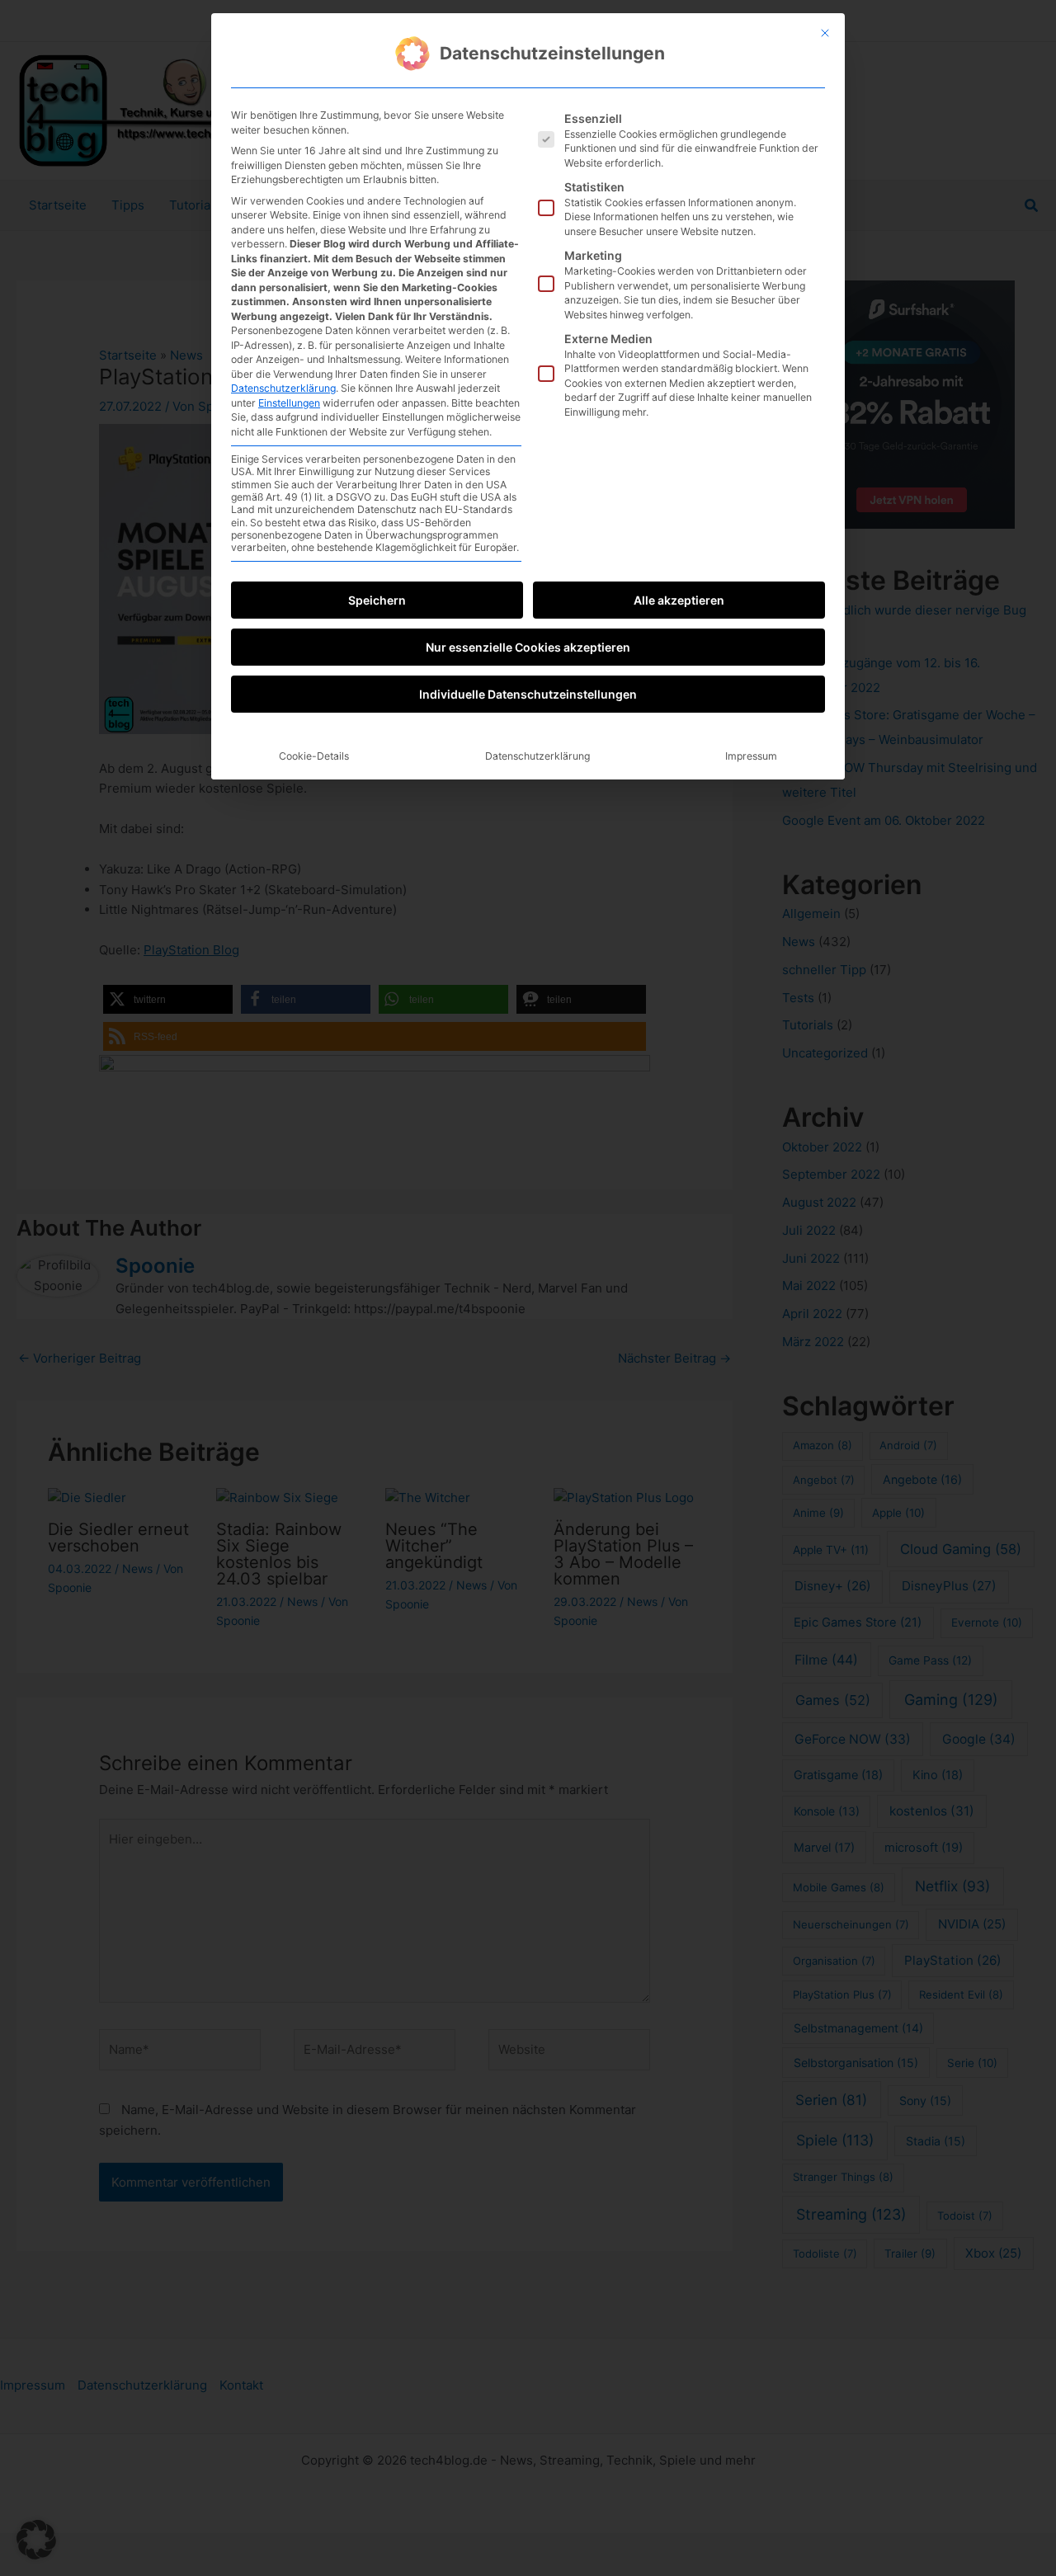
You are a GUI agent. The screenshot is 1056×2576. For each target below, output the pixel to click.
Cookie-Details (314, 756)
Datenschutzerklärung (283, 388)
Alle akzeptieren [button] (679, 600)
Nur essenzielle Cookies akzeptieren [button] (528, 647)
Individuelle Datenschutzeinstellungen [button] (528, 694)
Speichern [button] (377, 600)
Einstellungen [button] (289, 403)
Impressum (751, 756)
